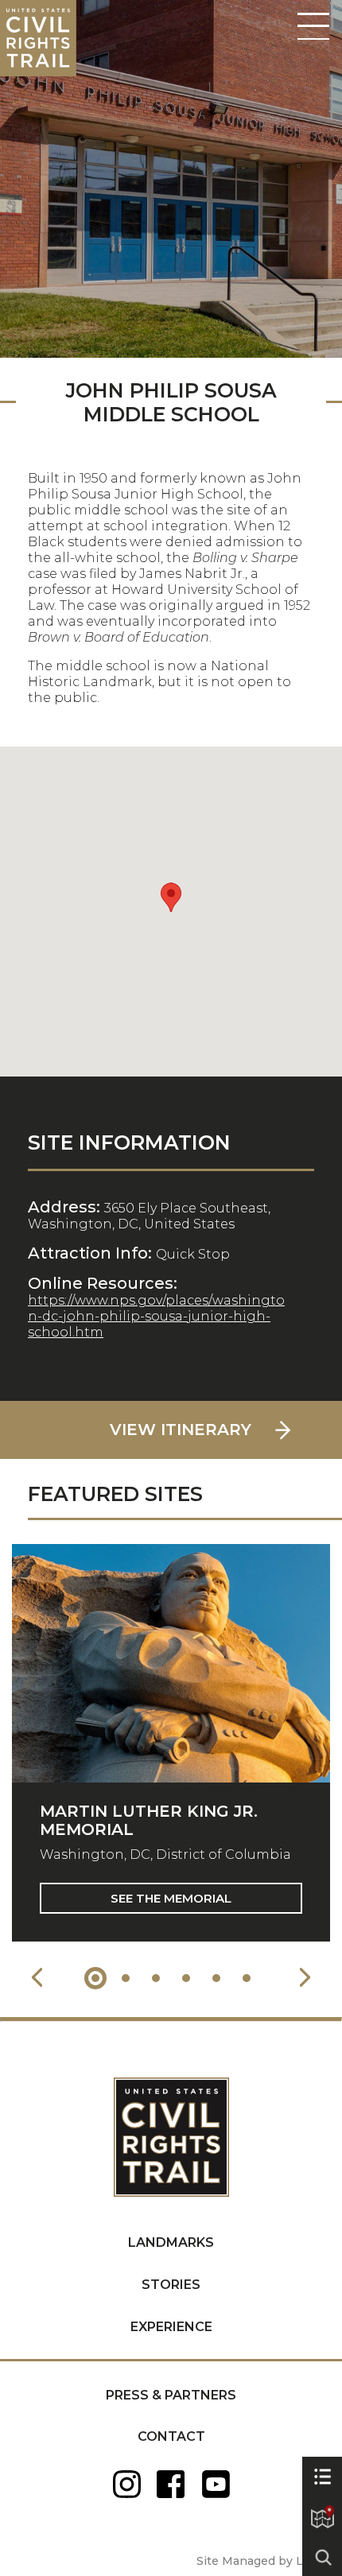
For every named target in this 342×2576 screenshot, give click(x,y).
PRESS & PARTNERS (171, 2395)
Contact (171, 2436)
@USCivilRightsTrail (126, 2484)
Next (305, 1978)
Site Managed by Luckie (265, 2561)
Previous (37, 1978)
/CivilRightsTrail (171, 2484)
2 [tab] (126, 1978)
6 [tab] (247, 1978)
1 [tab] (95, 1978)
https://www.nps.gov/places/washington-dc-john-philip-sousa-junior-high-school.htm (156, 1316)
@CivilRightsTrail (216, 2484)
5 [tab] (216, 1978)
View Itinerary (181, 1430)
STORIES (171, 2285)
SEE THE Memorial (171, 1898)
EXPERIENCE (171, 2327)
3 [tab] (156, 1978)
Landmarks (171, 2242)
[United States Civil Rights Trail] (171, 2120)
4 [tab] (186, 1978)
